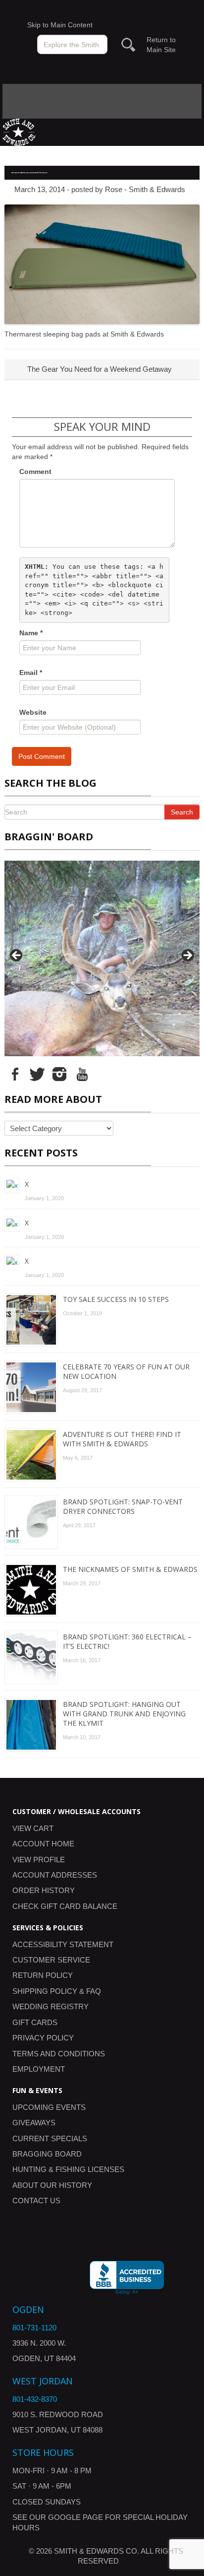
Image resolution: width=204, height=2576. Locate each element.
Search (182, 812)
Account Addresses (55, 1875)
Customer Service (51, 1960)
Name (31, 633)
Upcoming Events (49, 2107)
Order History (44, 1890)
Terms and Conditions (59, 2054)
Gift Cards (35, 2022)
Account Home (43, 1844)
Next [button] (187, 956)
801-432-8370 (35, 2399)
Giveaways (34, 2123)
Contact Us (36, 2201)
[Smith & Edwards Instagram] (59, 1074)
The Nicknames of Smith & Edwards (130, 1569)
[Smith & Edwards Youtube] (82, 1074)
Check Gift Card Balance (65, 1906)
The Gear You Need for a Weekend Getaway (99, 369)
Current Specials (50, 2138)
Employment (39, 2069)
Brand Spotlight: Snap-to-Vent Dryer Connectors (123, 1506)
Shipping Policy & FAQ (57, 1991)
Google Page (76, 2517)
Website (33, 712)
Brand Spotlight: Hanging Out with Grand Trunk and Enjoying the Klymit (124, 1714)
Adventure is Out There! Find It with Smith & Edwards (122, 1439)
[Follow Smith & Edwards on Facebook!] (15, 1074)
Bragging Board (47, 2154)
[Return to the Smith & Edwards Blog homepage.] (19, 131)
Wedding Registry (51, 2006)
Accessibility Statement (63, 1944)
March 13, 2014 (40, 189)
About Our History (52, 2185)
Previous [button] (17, 956)
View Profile (39, 1860)
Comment (35, 472)
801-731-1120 (34, 2328)
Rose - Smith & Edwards (145, 189)
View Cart (33, 1828)
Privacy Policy (43, 2038)
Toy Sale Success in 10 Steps (116, 1299)
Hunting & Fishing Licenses (68, 2169)
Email (31, 673)
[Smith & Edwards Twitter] (37, 1074)
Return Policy (43, 1975)
